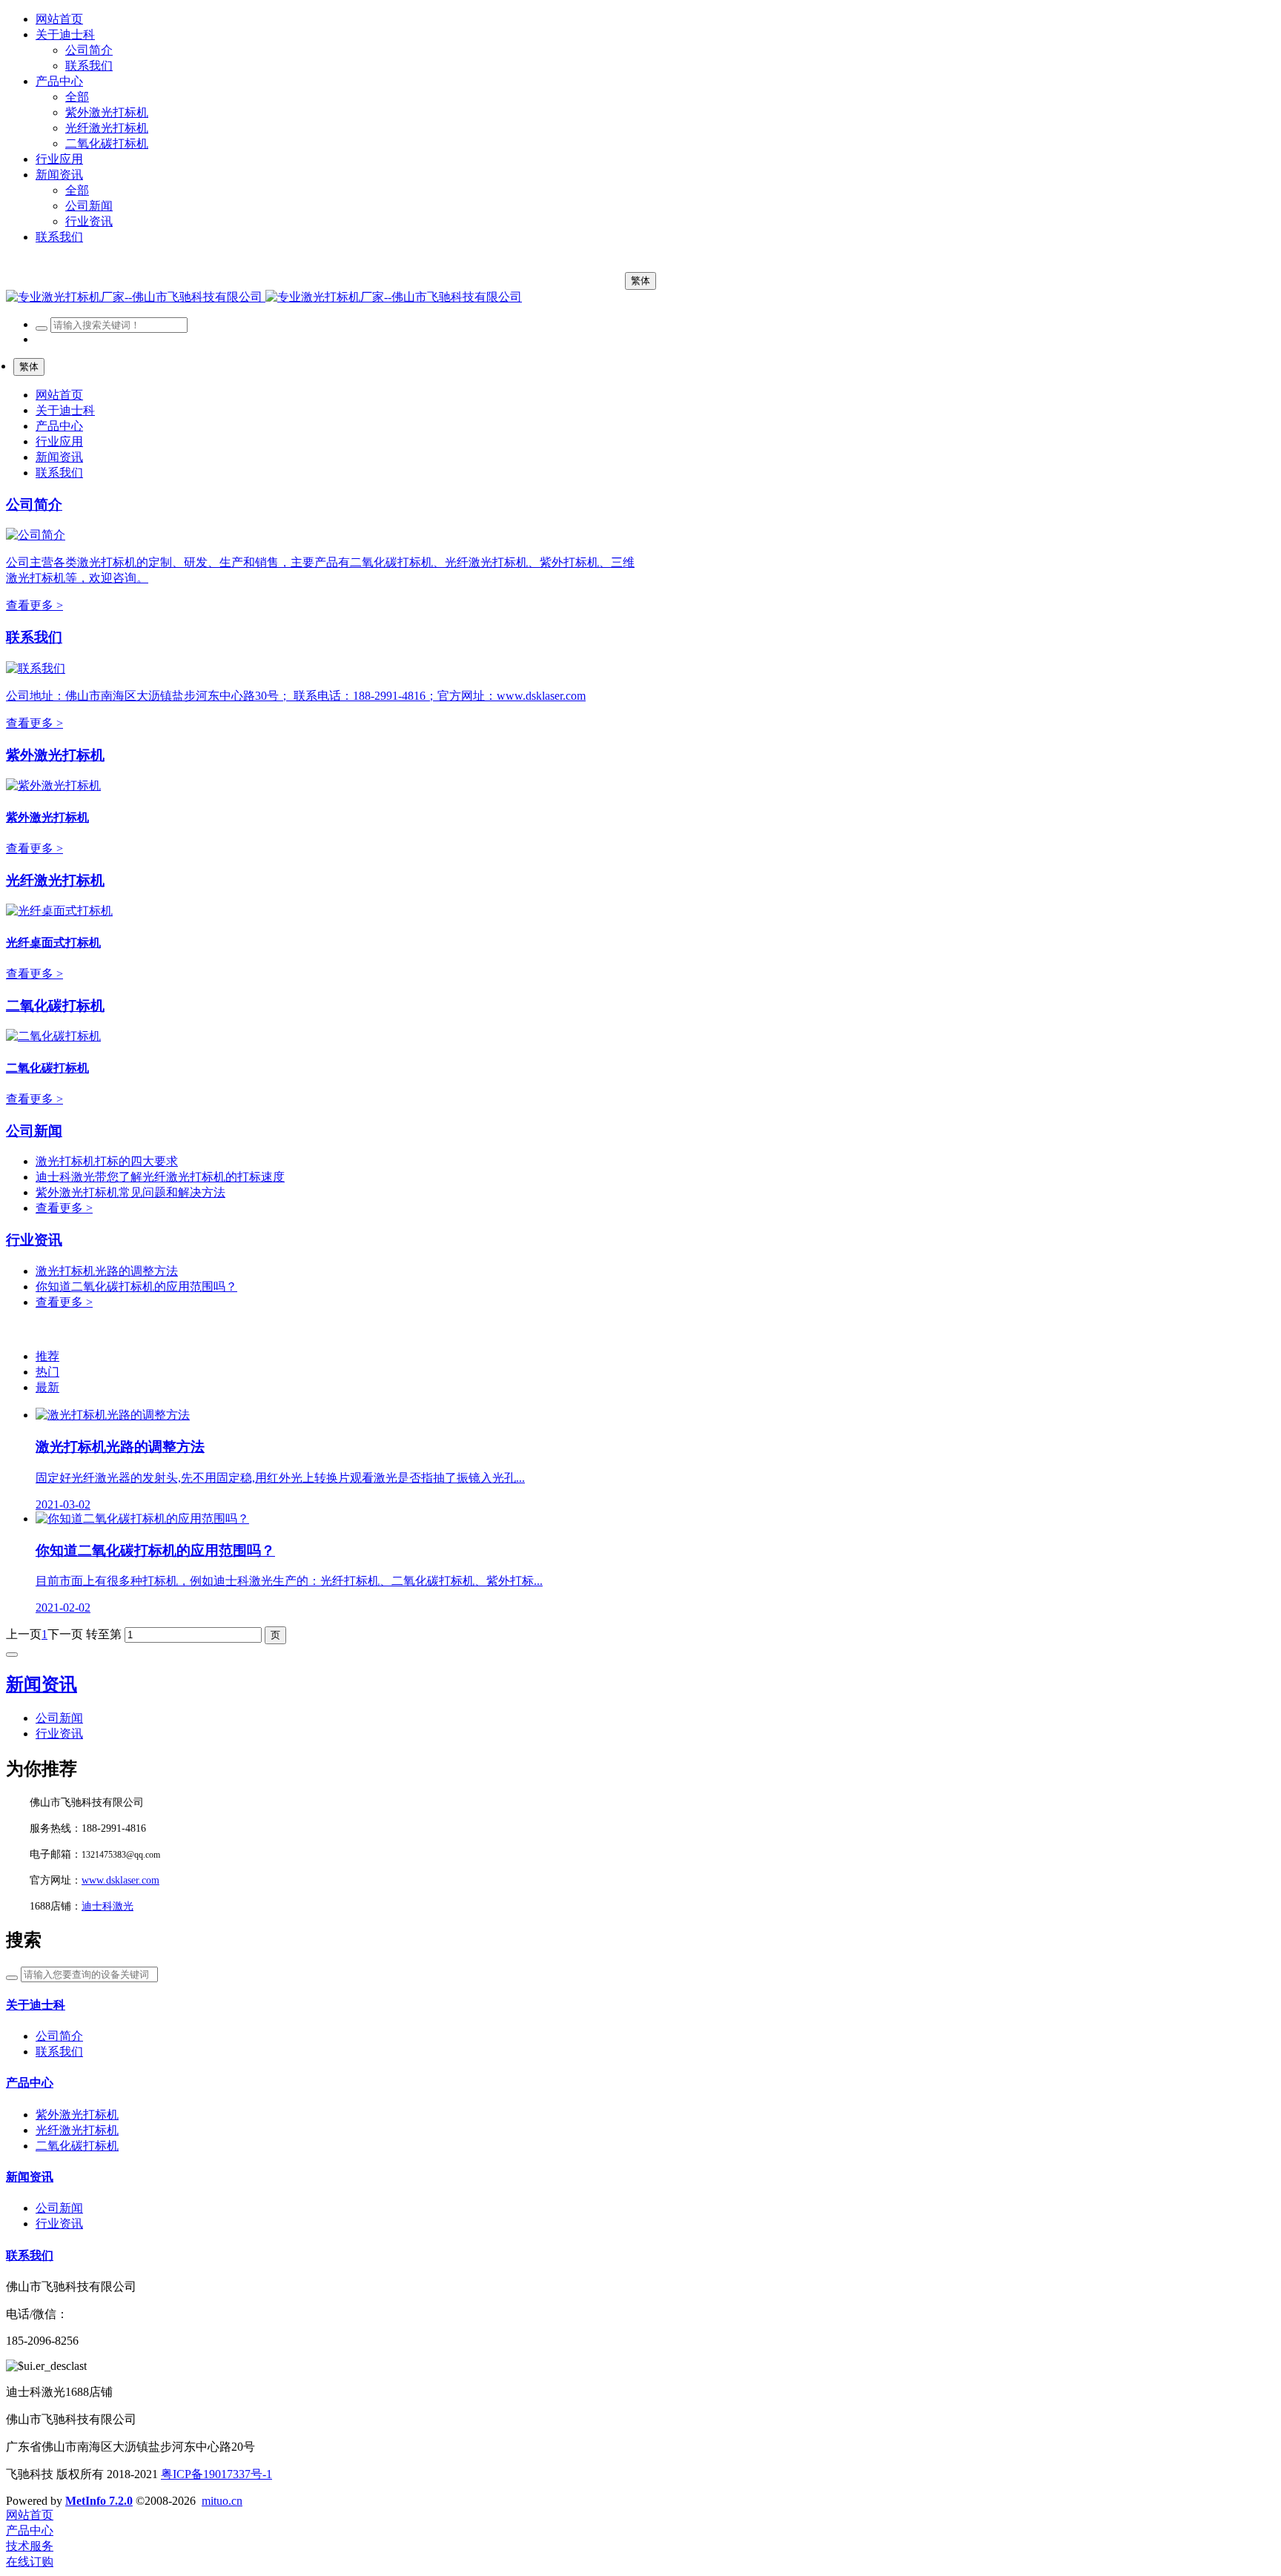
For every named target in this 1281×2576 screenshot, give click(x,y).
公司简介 (34, 504)
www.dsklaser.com (120, 1880)
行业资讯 (34, 1240)
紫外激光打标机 (55, 755)
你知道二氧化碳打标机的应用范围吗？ (136, 1287)
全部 (77, 97)
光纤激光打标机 (55, 880)
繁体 (640, 281)
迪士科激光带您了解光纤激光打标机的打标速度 (160, 1177)
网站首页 (59, 19)
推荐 (47, 1356)
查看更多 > (34, 605)
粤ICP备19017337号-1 (216, 2474)
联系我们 (34, 637)
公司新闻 (34, 1131)
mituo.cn (222, 2501)
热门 (47, 1372)
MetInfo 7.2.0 (99, 2501)
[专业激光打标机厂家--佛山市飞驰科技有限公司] (264, 297)
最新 (47, 1387)
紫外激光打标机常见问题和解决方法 (130, 1192)
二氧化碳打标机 (55, 1006)
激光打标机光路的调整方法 (107, 1271)
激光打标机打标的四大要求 (107, 1161)
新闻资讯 (42, 1684)
